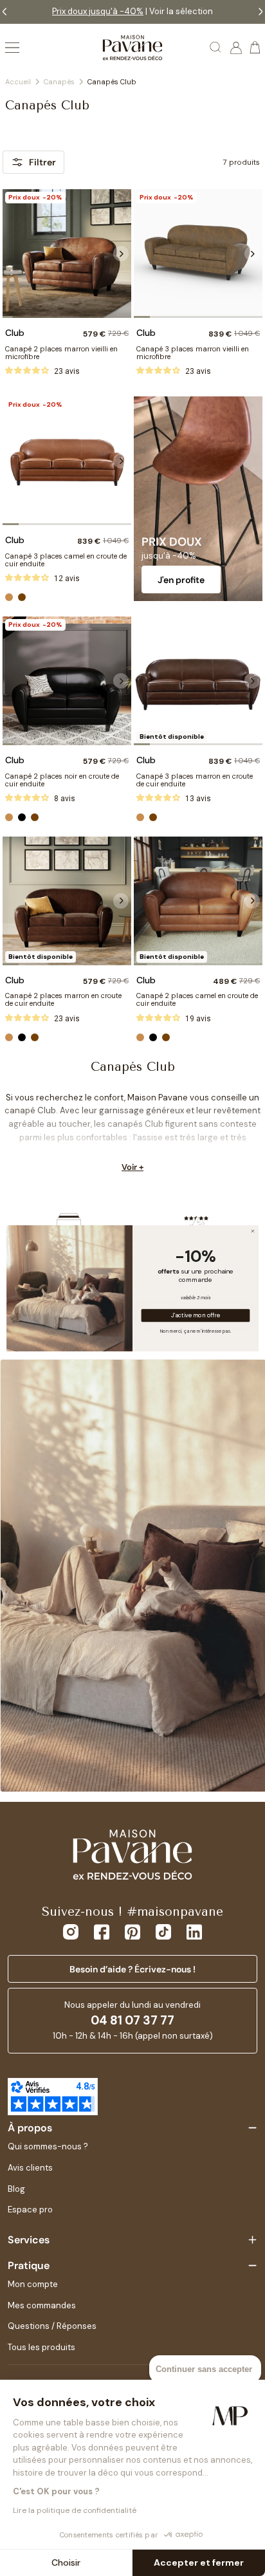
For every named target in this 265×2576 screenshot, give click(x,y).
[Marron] (22, 597)
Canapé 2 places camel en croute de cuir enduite (197, 999)
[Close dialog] (253, 1231)
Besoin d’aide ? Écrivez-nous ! (132, 1969)
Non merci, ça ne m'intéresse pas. (196, 1330)
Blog (16, 2189)
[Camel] (9, 597)
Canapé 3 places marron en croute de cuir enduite (195, 780)
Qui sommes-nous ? (48, 2146)
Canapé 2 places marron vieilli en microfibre (61, 353)
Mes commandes (42, 2305)
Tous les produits (41, 2347)
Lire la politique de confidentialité (75, 2510)
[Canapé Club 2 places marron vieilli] (67, 254)
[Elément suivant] (121, 254)
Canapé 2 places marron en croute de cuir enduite (63, 999)
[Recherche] (216, 48)
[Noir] (22, 817)
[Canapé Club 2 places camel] (198, 901)
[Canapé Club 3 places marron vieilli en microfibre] (198, 254)
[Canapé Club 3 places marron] (198, 681)
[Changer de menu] (12, 48)
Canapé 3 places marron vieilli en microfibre (193, 353)
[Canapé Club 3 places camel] (67, 461)
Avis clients (30, 2168)
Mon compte (33, 2284)
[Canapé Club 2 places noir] (67, 681)
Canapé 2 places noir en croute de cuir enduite (62, 780)
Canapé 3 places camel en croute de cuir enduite (66, 560)
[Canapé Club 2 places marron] (67, 901)
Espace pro (30, 2210)
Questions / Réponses (52, 2326)
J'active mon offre (195, 1315)
